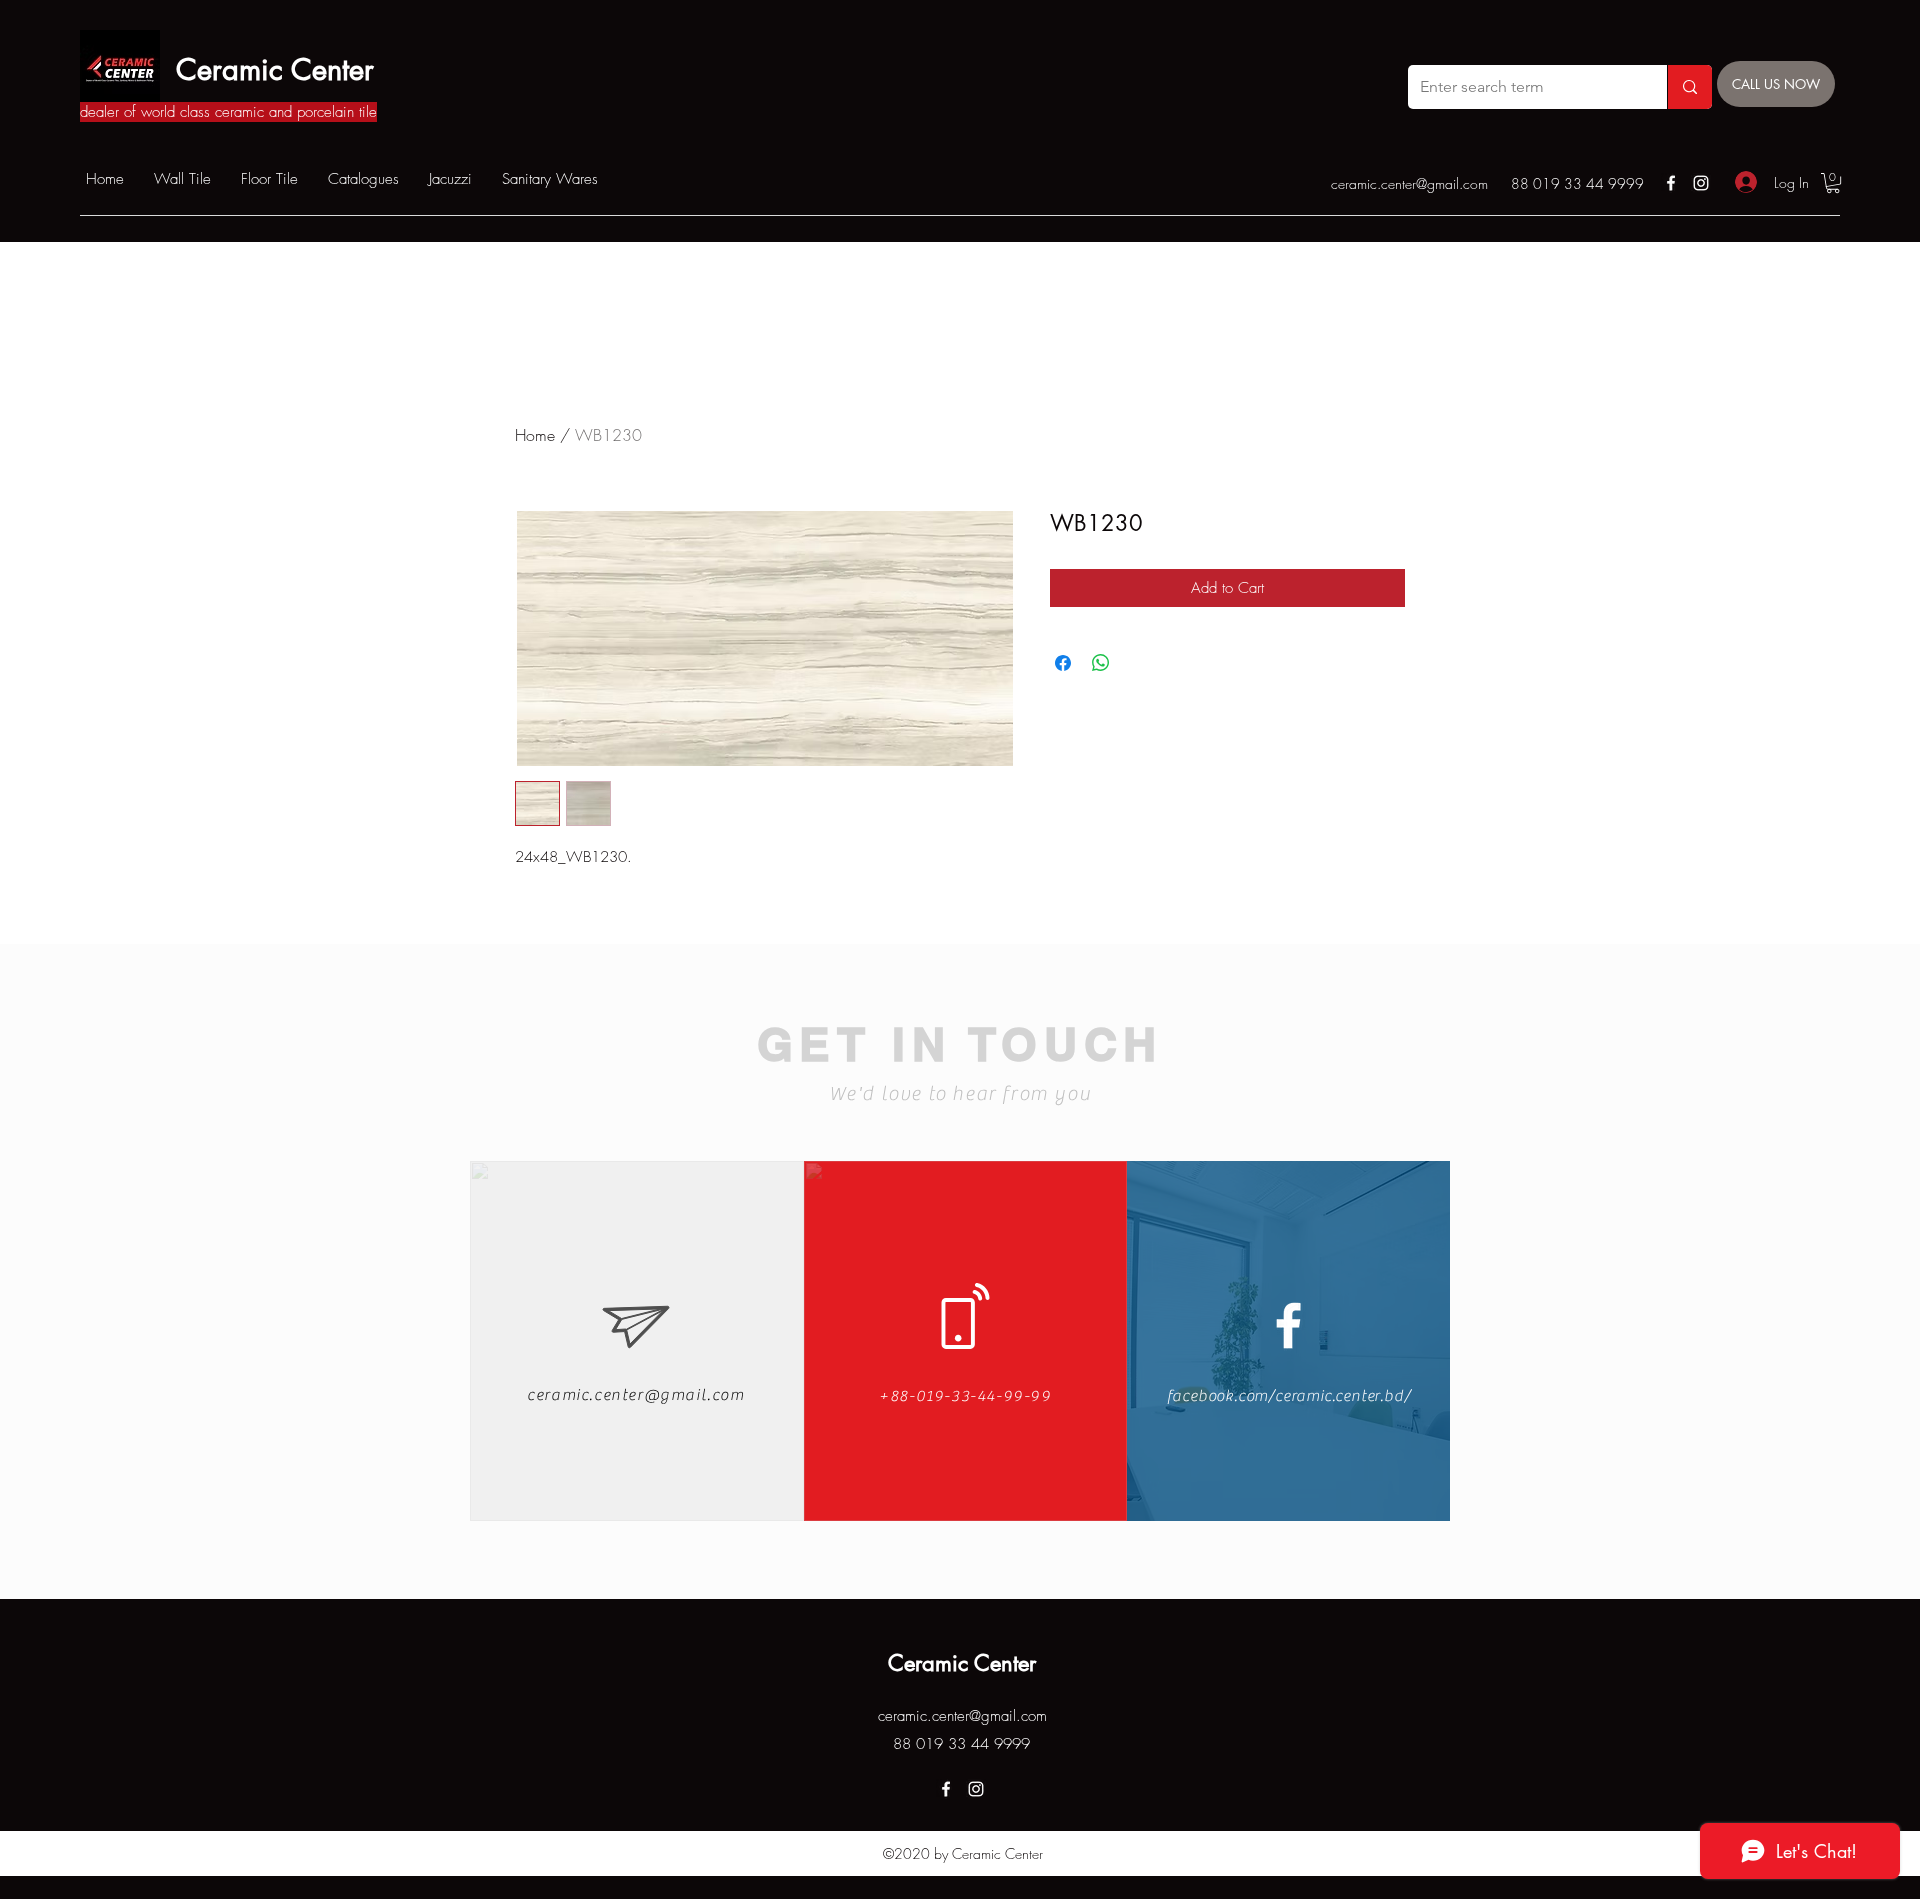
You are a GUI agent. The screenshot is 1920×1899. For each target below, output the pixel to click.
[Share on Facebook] (1063, 663)
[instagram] (1701, 183)
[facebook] (1671, 183)
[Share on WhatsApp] (1101, 663)
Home (535, 435)
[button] (1833, 183)
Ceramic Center (275, 69)
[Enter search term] (1689, 87)
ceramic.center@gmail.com (1409, 183)
